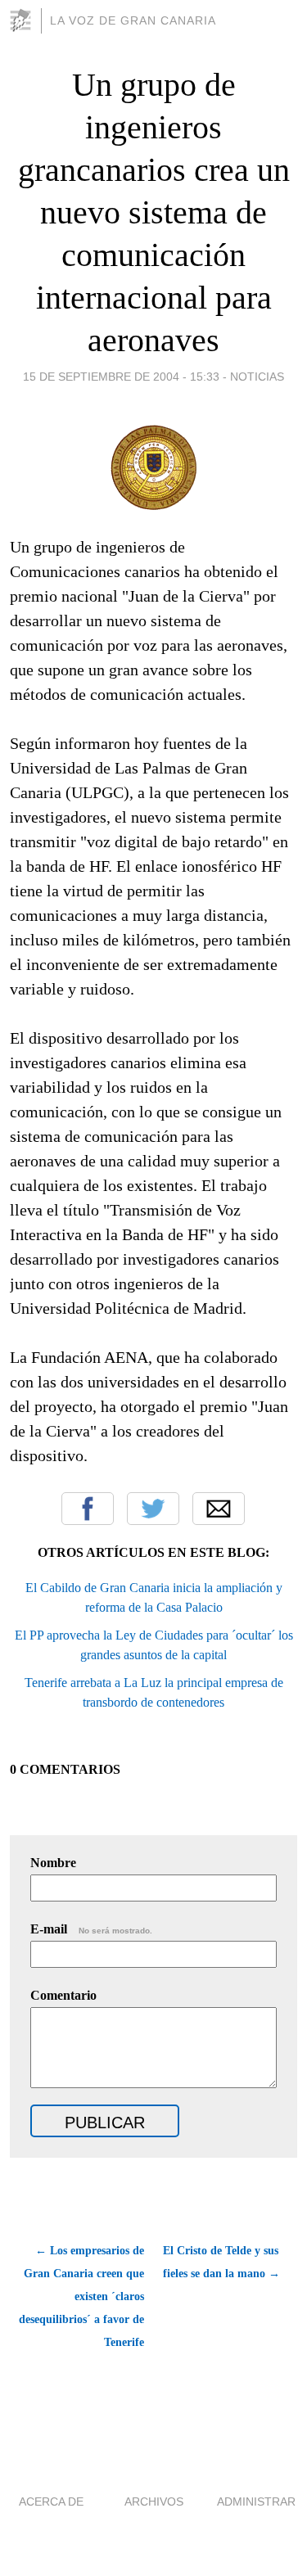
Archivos (154, 2502)
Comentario (63, 1995)
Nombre (53, 1863)
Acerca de (51, 2502)
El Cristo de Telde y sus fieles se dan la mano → (221, 2262)
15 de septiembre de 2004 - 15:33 (121, 377)
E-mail (91, 1929)
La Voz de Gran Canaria (133, 20)
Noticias (257, 377)
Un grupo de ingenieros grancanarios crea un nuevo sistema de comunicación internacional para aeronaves (154, 212)
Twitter (153, 1509)
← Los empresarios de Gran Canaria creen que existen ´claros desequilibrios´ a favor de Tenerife (81, 2296)
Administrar (256, 2502)
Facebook (88, 1509)
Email (219, 1509)
